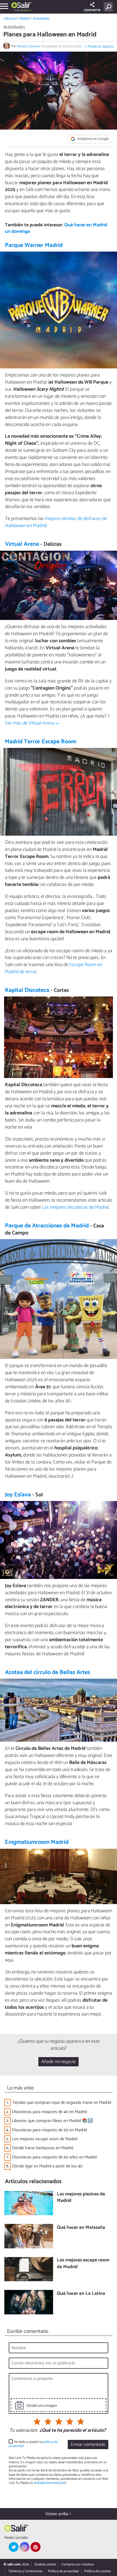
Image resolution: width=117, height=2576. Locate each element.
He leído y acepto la (33, 2444)
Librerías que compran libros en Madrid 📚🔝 (52, 2121)
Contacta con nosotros (78, 2564)
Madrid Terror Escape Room (41, 742)
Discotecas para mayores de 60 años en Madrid (54, 2157)
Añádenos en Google (93, 139)
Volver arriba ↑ (59, 2514)
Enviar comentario (88, 2445)
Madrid (25, 19)
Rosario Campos (28, 46)
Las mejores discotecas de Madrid (75, 1207)
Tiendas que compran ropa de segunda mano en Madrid (61, 2103)
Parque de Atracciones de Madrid (47, 1226)
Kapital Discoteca (27, 990)
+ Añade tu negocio (99, 47)
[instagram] (24, 2547)
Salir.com (10, 19)
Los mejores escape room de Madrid (45, 2139)
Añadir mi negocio (59, 2062)
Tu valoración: (23, 2431)
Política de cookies (97, 2571)
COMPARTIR (92, 10)
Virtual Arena (22, 544)
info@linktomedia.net (50, 2483)
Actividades (41, 19)
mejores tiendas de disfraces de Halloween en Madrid (56, 522)
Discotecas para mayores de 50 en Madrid (49, 2130)
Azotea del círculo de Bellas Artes (47, 1672)
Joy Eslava (18, 1495)
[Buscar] (109, 7)
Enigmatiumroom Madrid (37, 1842)
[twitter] (14, 2547)
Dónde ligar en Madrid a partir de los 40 (47, 2166)
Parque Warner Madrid (34, 245)
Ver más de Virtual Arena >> (32, 723)
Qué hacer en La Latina (81, 2294)
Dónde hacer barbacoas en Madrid (43, 2148)
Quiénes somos (45, 2564)
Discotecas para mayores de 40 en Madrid (49, 2112)
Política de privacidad (63, 2571)
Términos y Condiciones (25, 2571)
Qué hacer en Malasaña (81, 2228)
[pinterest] (35, 2547)
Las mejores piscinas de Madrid (81, 2198)
